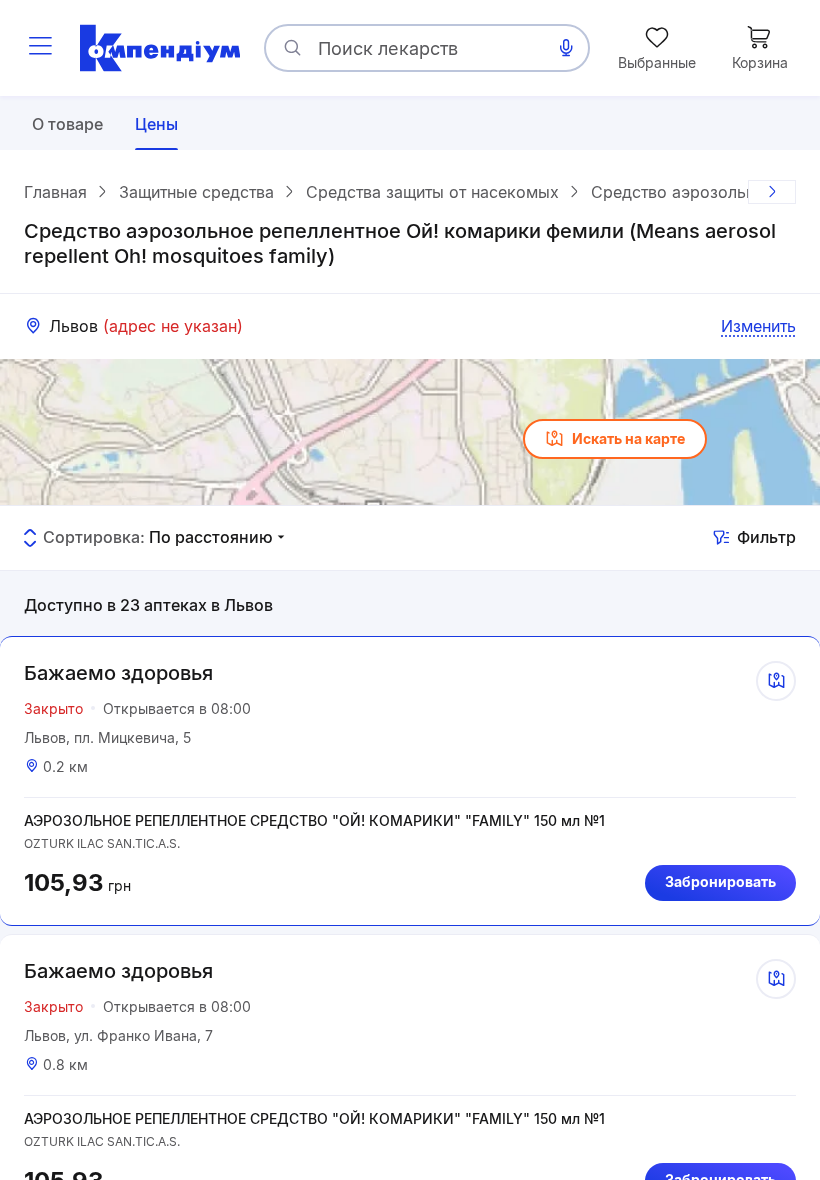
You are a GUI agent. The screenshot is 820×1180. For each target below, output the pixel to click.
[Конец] (772, 192)
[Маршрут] (776, 681)
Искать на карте (628, 438)
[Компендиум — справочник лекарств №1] (160, 48)
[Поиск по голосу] (566, 48)
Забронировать (720, 881)
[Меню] (40, 48)
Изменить (758, 326)
